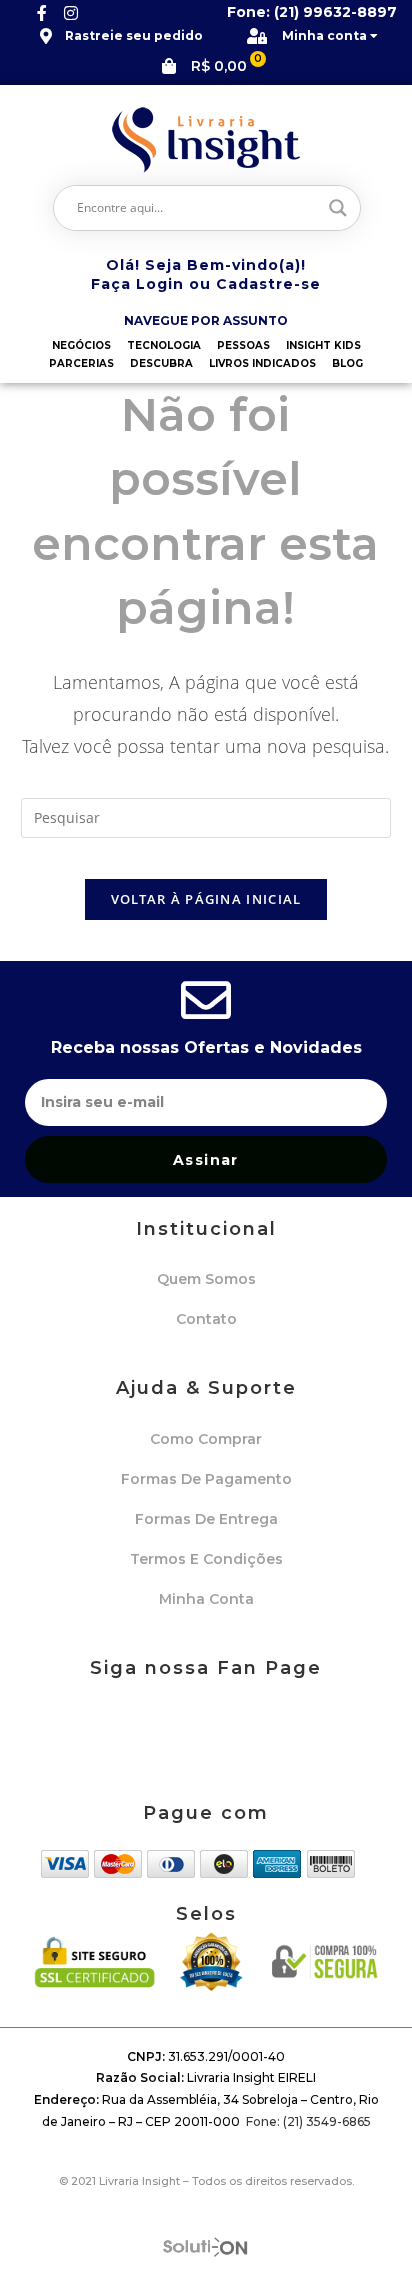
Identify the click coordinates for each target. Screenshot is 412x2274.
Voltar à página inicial (206, 899)
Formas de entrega (206, 1519)
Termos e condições (206, 1559)
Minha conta (206, 1599)
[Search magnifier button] (338, 208)
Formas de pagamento (206, 1479)
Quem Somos (206, 1279)
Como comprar (206, 1439)
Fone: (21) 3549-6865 (308, 2121)
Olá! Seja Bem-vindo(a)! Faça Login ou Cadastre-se (206, 275)
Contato (206, 1319)
